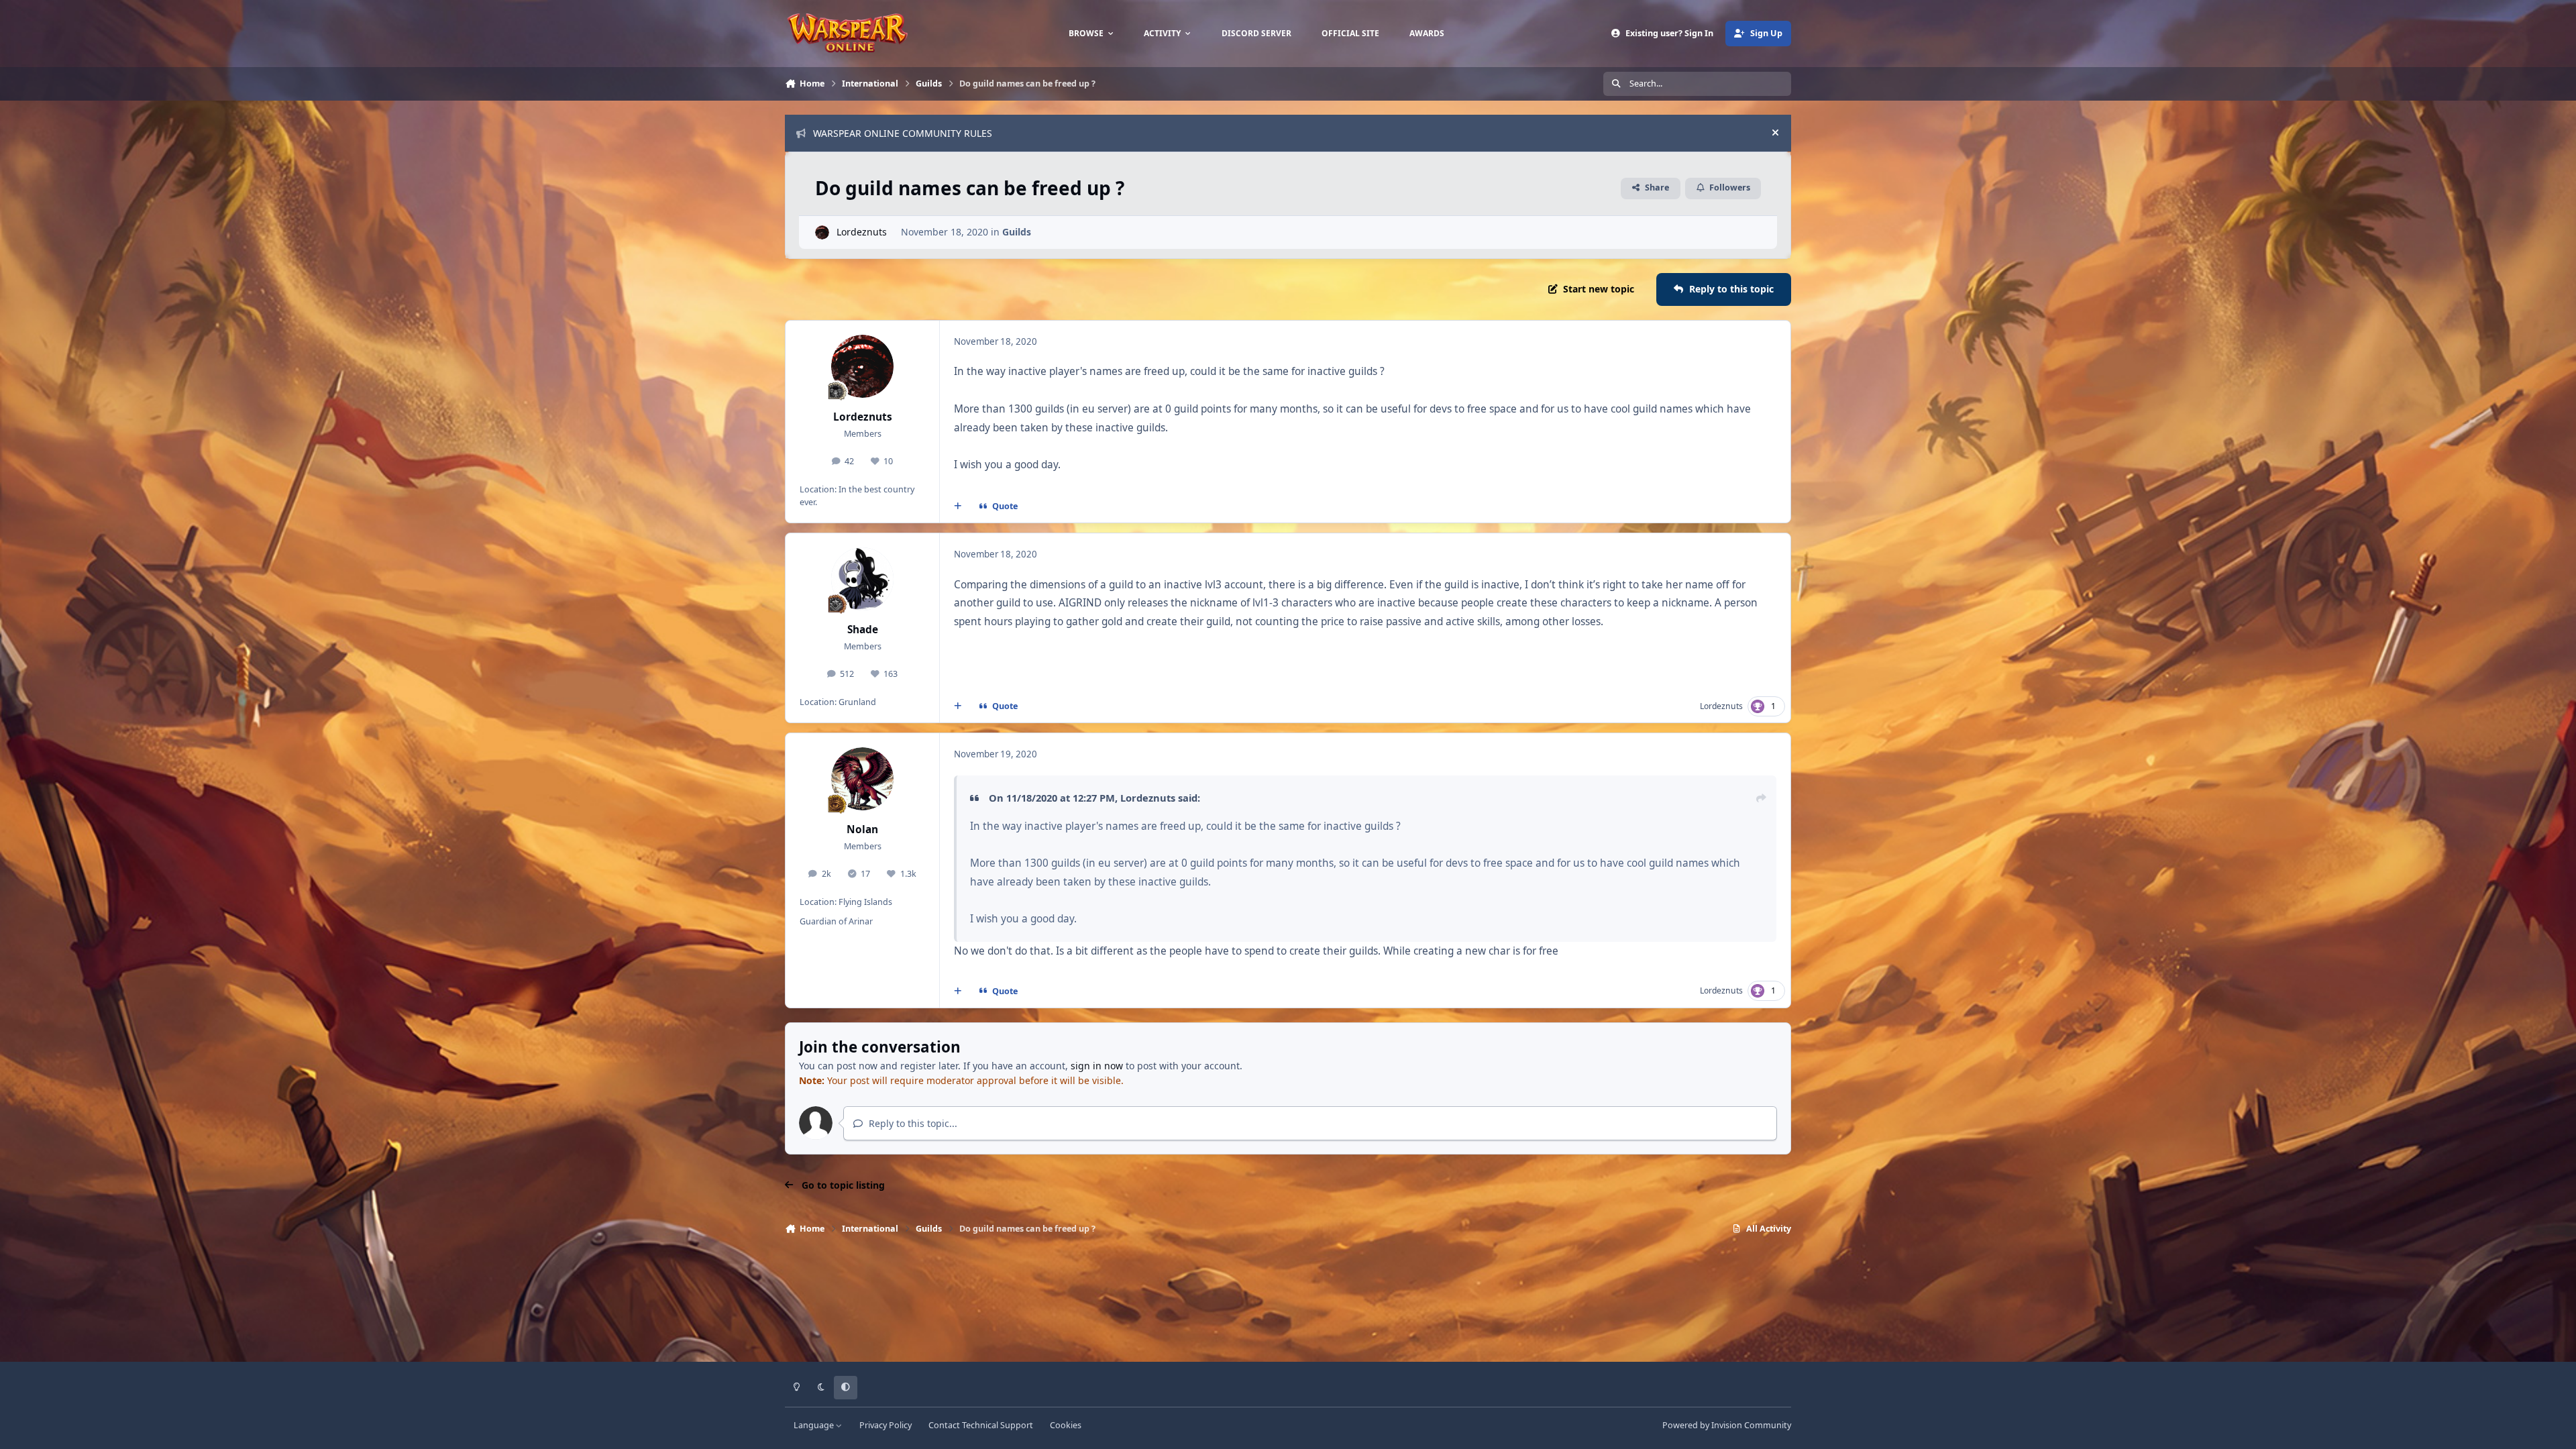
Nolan (862, 829)
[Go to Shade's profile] (863, 579)
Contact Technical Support (981, 1425)
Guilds (1017, 232)
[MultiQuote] (958, 506)
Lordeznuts (862, 232)
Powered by (1727, 1425)
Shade (863, 630)
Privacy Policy (885, 1425)
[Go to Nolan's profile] (863, 779)
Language (815, 1425)
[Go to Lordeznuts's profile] (822, 232)
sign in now (1097, 1066)
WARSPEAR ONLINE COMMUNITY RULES (903, 133)
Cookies (1066, 1425)
